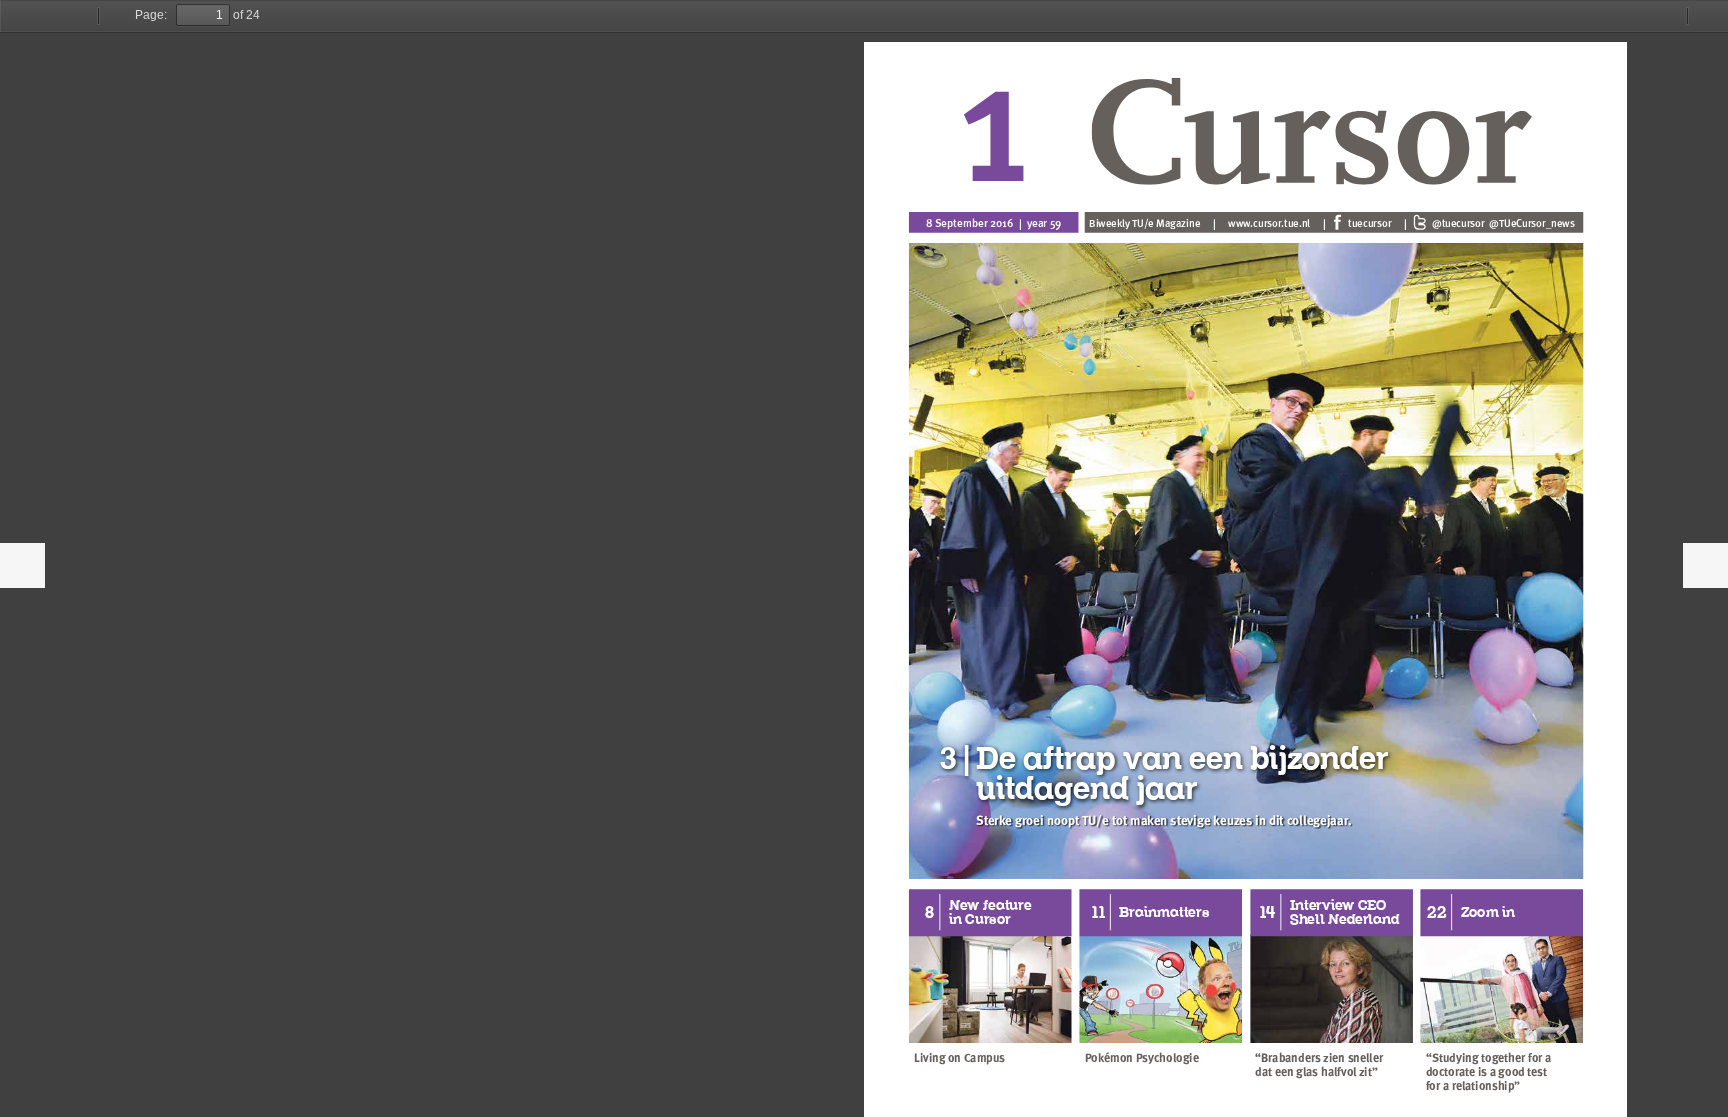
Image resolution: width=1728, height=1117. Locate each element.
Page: (151, 15)
